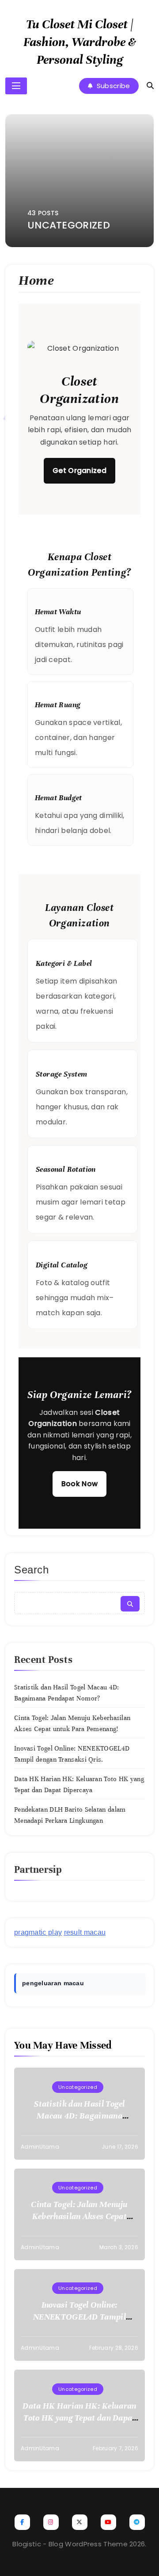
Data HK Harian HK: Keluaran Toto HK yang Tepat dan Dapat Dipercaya (79, 2418)
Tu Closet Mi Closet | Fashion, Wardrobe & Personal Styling (80, 42)
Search (32, 1570)
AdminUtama (40, 2147)
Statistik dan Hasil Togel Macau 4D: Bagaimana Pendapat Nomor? (79, 2116)
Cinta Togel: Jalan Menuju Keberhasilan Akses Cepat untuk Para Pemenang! (79, 2216)
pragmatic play (38, 1932)
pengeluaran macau (53, 1983)
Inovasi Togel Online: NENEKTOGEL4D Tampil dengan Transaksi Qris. (79, 2317)
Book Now (79, 1484)
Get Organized (79, 471)
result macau (85, 1932)
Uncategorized (78, 2087)
